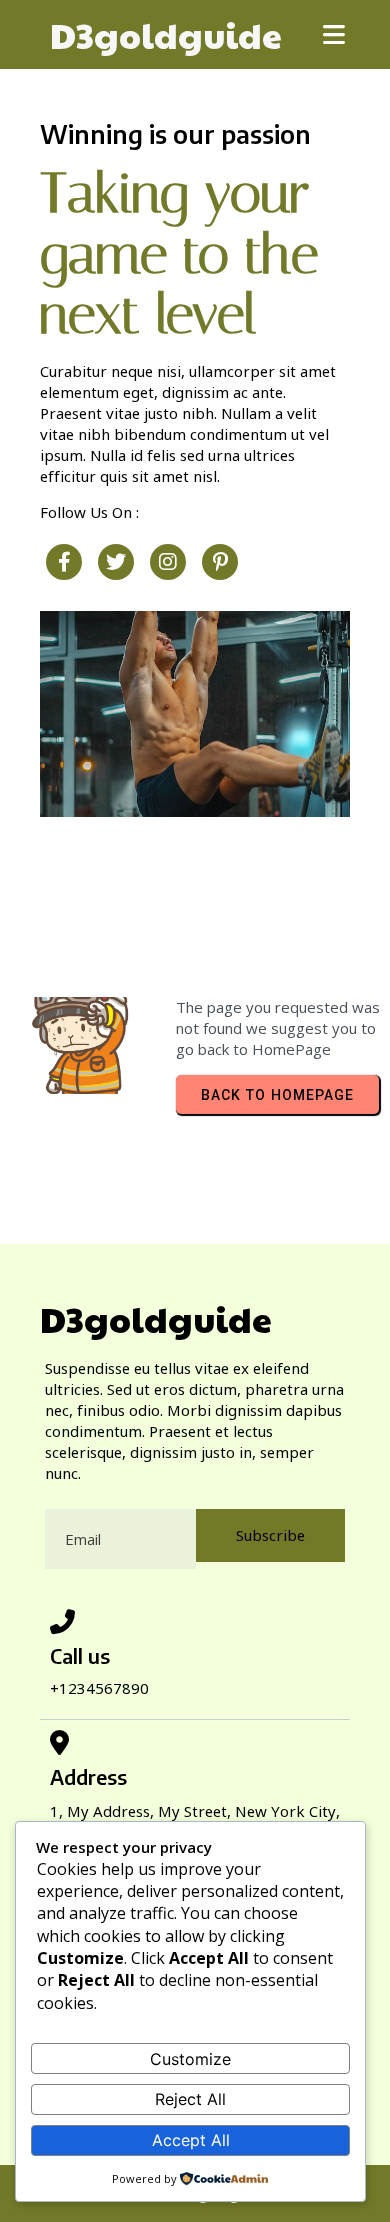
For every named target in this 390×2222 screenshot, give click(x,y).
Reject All (190, 2099)
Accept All (191, 2140)
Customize (190, 2059)
